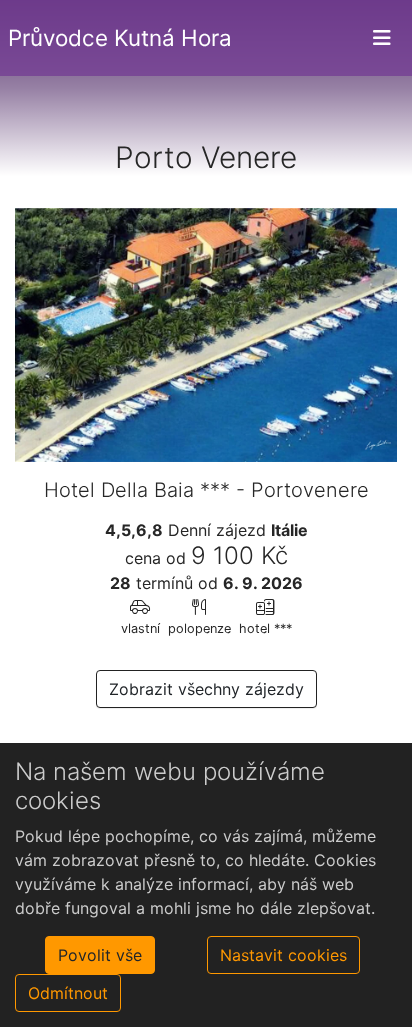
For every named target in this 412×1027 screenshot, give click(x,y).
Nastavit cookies (283, 955)
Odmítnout (68, 993)
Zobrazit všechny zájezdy (206, 689)
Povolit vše (100, 955)
